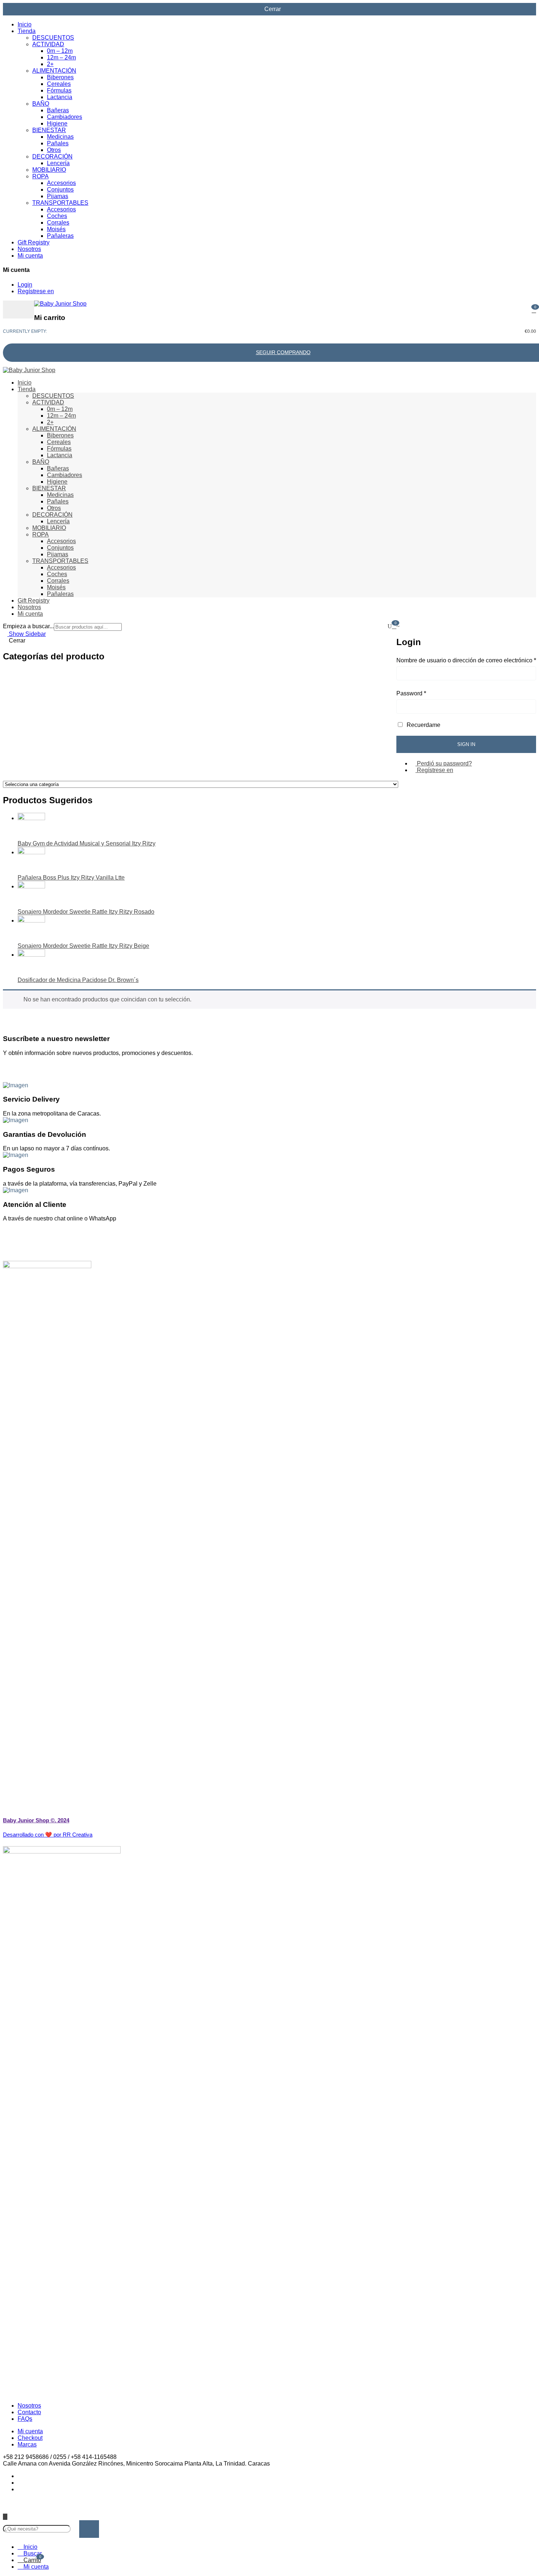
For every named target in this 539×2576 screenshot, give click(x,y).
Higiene (57, 123)
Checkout (30, 2438)
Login (25, 285)
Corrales (58, 223)
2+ (50, 64)
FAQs (25, 2419)
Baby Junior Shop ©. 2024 (36, 1820)
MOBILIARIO (49, 170)
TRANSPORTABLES (60, 203)
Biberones (60, 77)
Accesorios (61, 183)
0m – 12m (60, 51)
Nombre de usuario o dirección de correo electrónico (466, 660)
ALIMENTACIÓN (54, 71)
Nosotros (29, 249)
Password (411, 693)
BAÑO (41, 104)
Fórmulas (59, 90)
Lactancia (60, 97)
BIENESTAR (49, 130)
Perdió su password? (444, 763)
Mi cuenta (30, 256)
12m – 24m (61, 57)
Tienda (27, 31)
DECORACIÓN (52, 157)
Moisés (56, 229)
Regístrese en (36, 291)
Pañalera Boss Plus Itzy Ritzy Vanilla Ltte (71, 878)
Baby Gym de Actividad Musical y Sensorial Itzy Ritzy (87, 843)
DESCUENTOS (53, 38)
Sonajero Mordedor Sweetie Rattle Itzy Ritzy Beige (83, 946)
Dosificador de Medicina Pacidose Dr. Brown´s (78, 980)
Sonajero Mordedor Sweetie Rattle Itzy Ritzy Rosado (86, 912)
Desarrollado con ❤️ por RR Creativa (48, 1835)
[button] (534, 310)
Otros (54, 150)
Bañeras (58, 110)
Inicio (25, 24)
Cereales (59, 84)
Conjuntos (60, 190)
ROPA (40, 176)
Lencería (58, 163)
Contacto (29, 2412)
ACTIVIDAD (48, 44)
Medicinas (60, 137)
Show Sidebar (27, 634)
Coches (57, 216)
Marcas (27, 2444)
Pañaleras (60, 236)
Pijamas (58, 196)
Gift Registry (34, 242)
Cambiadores (65, 117)
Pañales (58, 143)
